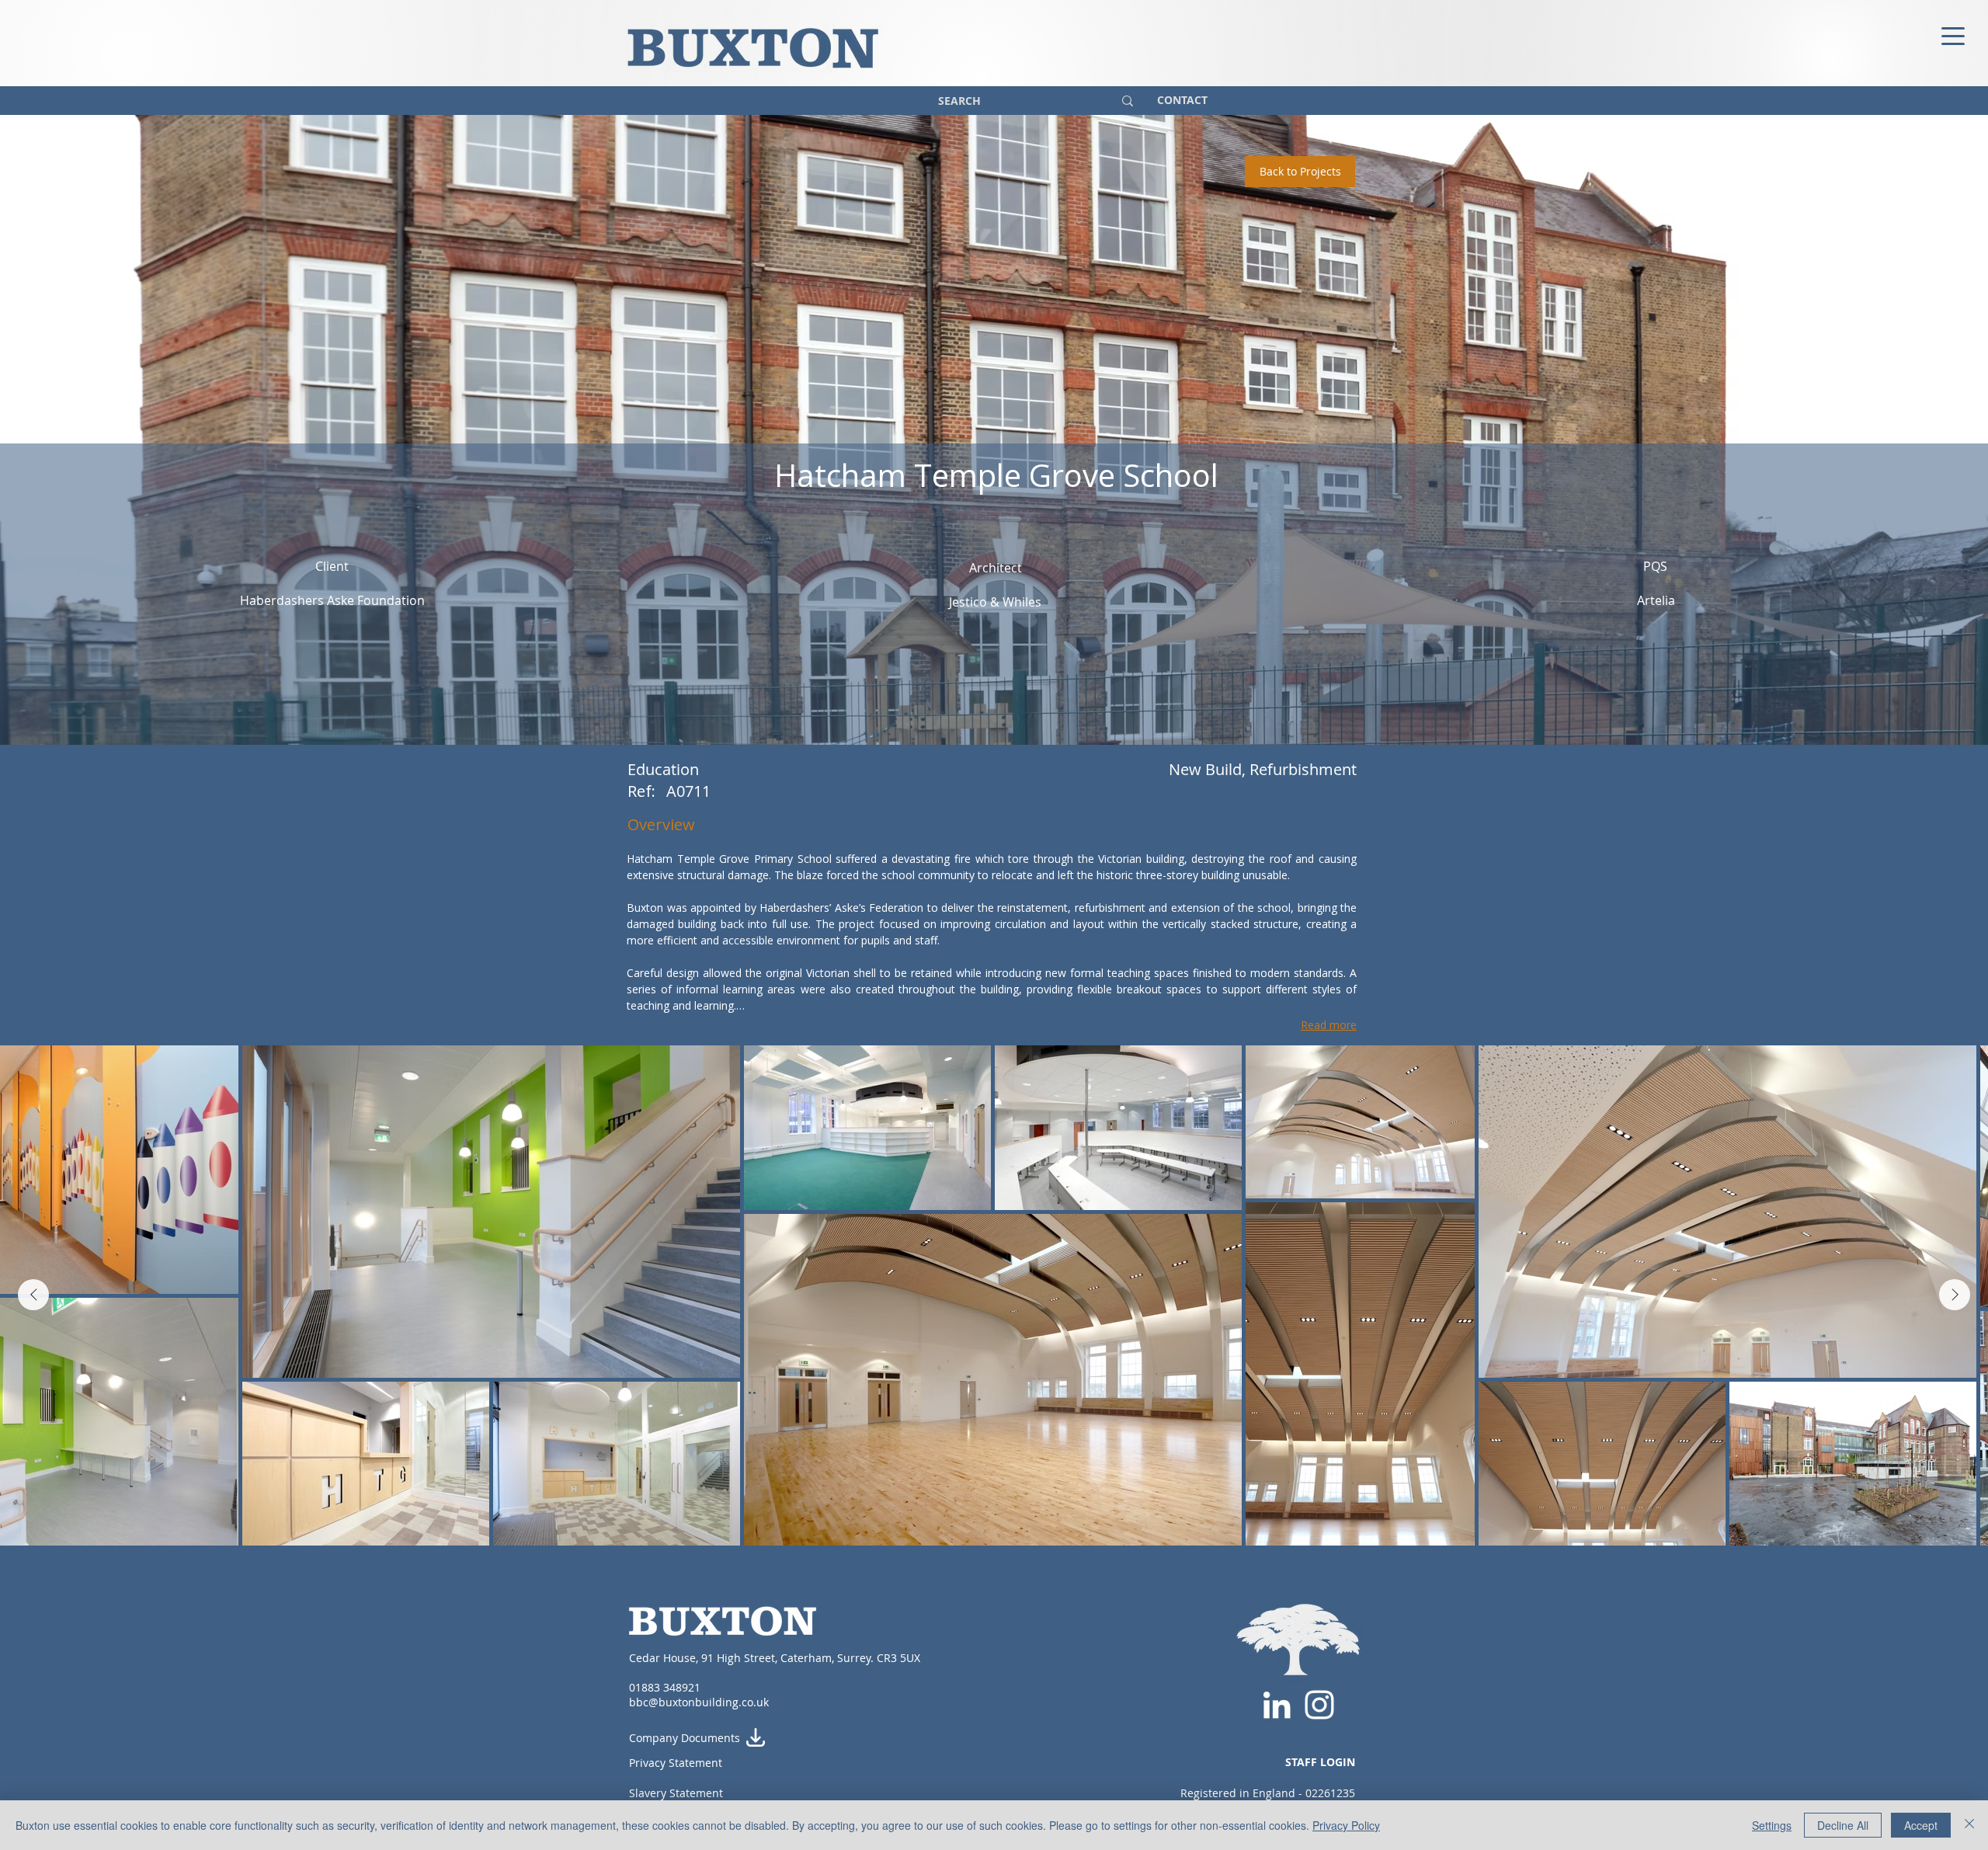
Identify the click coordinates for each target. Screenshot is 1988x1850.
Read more (1329, 1025)
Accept (1921, 1825)
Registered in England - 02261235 (1268, 1793)
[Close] (1969, 1825)
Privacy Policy (1346, 1825)
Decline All (1843, 1825)
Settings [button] (1772, 1825)
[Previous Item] (33, 1295)
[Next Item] (1955, 1295)
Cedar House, (665, 1658)
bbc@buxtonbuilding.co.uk (699, 1702)
